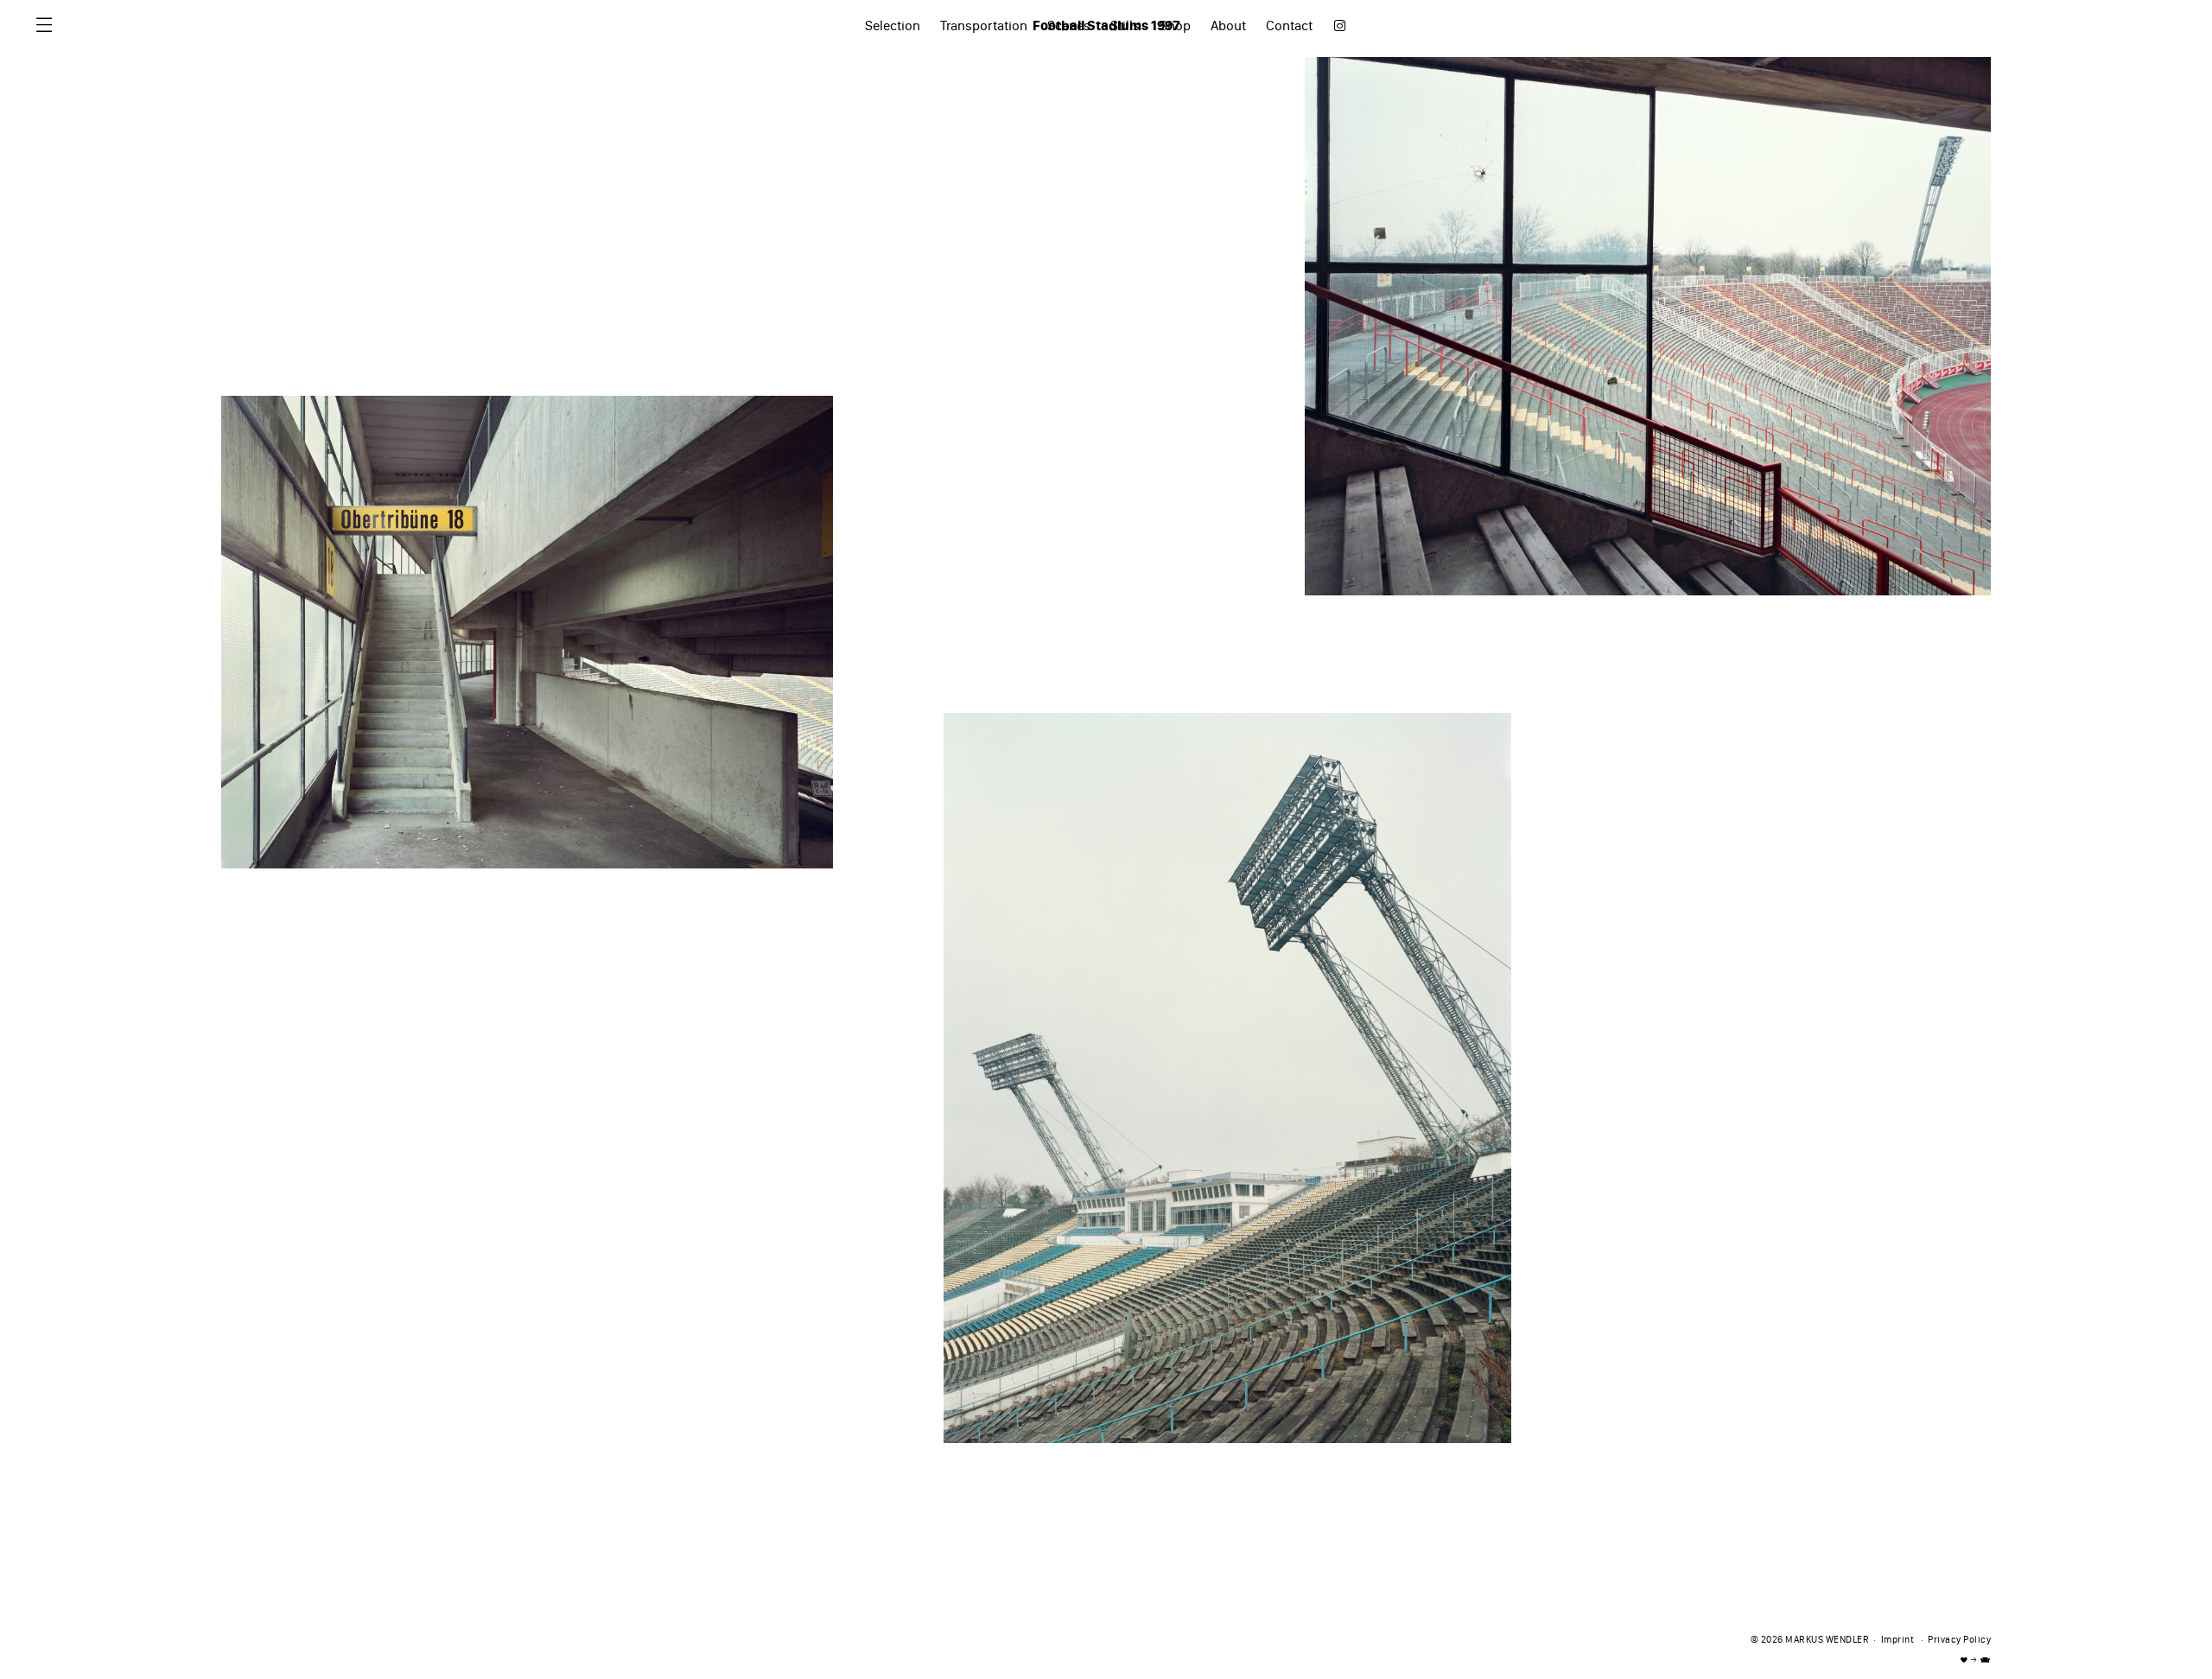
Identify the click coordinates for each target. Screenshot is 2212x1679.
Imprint (1898, 1641)
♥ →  (1976, 1660)
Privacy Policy (1959, 1641)
